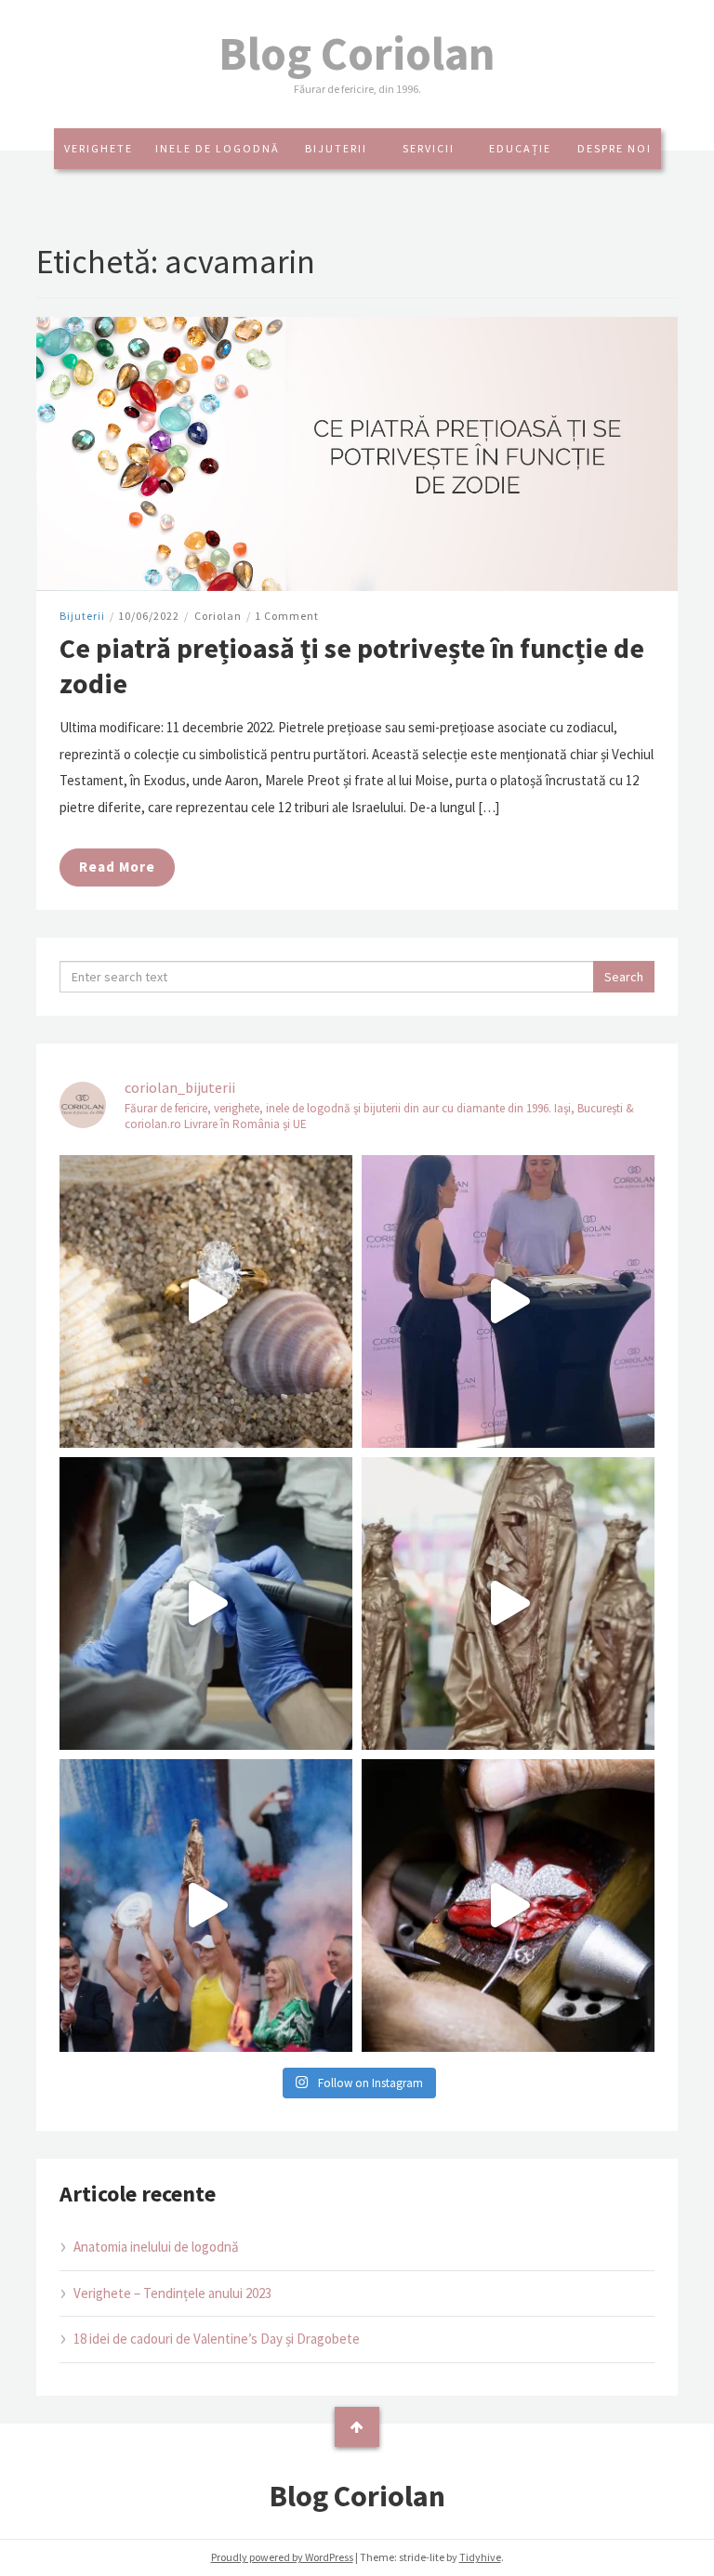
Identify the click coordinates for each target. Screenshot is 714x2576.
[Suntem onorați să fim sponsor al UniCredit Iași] (508, 1906)
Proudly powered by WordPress (282, 2557)
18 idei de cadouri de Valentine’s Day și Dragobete (217, 2339)
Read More (117, 867)
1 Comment (287, 616)
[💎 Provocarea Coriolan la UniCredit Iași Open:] (508, 1301)
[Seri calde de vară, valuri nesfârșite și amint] (206, 1301)
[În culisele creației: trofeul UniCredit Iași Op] (206, 1603)
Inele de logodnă (218, 148)
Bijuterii (336, 148)
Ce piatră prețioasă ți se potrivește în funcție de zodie (352, 665)
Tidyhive (480, 2557)
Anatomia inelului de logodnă (156, 2247)
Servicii (429, 148)
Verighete (99, 148)
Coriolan (218, 616)
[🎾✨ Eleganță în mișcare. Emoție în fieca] (508, 1603)
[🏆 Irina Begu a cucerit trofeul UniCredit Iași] (206, 1906)
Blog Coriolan (357, 53)
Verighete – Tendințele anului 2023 (172, 2293)
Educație (520, 148)
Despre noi (615, 148)
